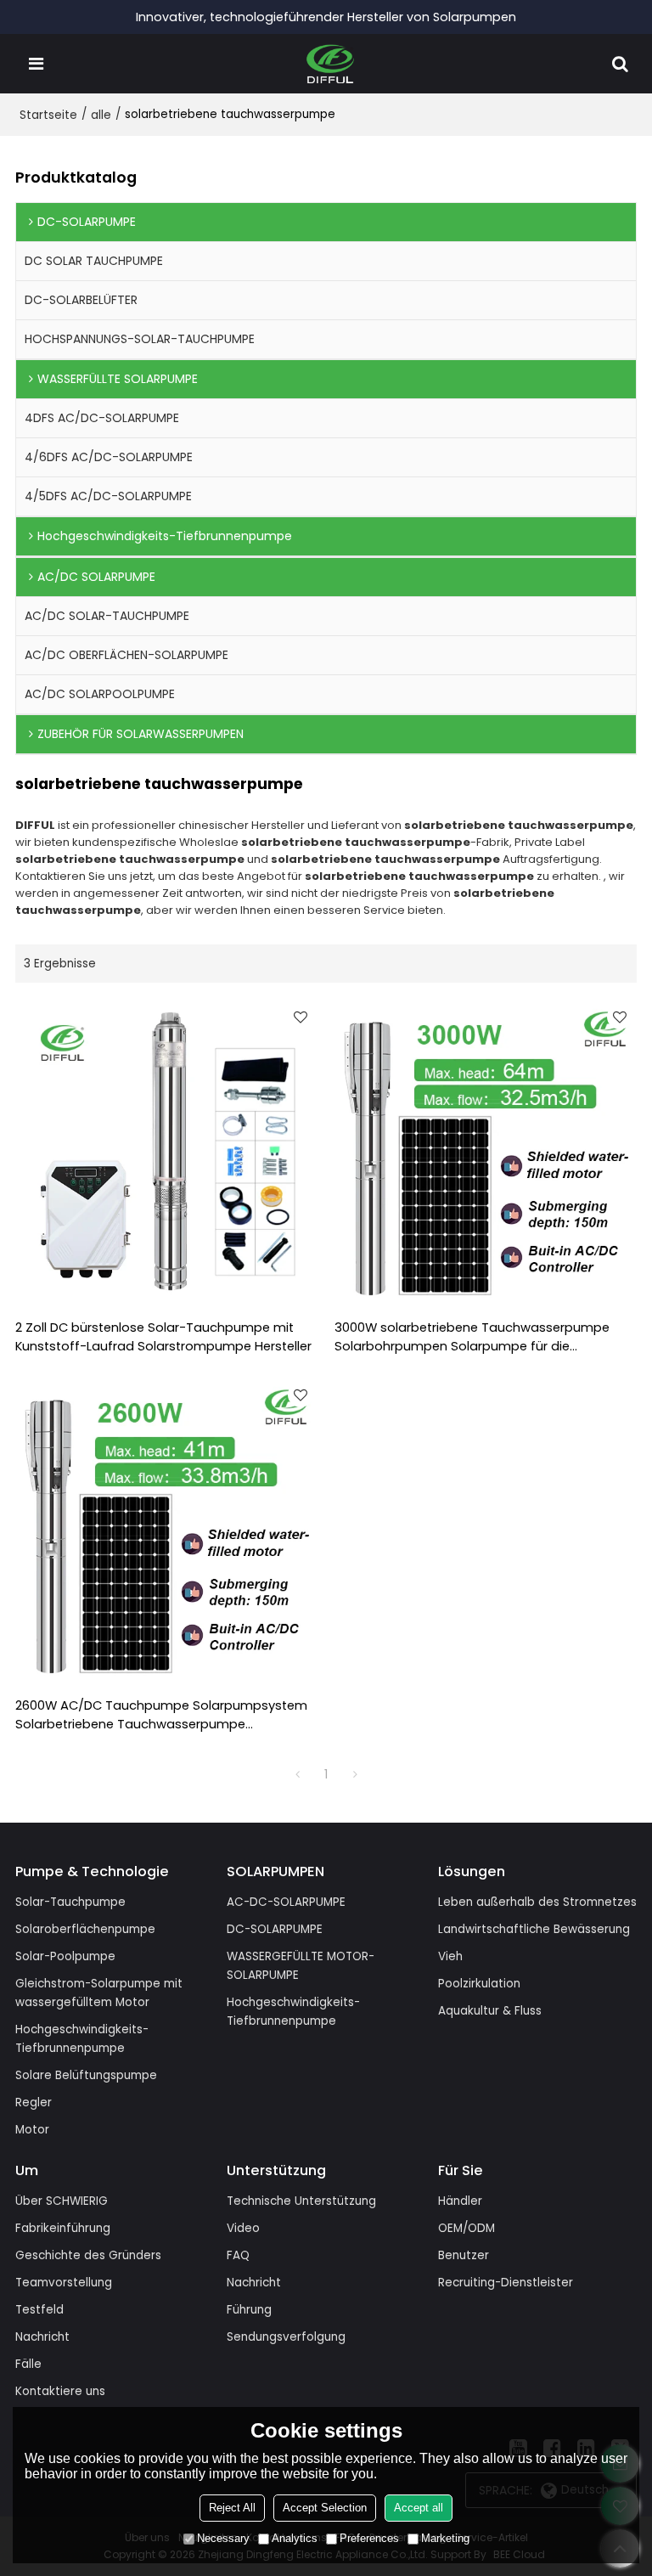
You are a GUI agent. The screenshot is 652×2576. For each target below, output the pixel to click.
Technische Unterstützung (301, 2201)
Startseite (48, 115)
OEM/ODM (467, 2228)
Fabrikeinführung (63, 2228)
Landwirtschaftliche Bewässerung (534, 1929)
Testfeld (39, 2310)
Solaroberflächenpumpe (85, 1929)
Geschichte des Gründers (88, 2255)
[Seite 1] (297, 1774)
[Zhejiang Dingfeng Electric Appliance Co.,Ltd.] (331, 64)
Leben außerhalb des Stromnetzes (537, 1902)
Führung (249, 2310)
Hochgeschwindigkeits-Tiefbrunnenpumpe (82, 2039)
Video (243, 2228)
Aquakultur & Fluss (490, 2011)
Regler (34, 2103)
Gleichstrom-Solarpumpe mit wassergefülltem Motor (99, 1993)
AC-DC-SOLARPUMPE (286, 1902)
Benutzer (464, 2255)
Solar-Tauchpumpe (70, 1902)
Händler (460, 2201)
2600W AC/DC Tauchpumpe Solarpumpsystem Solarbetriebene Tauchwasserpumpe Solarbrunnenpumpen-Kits (161, 1716)
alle (101, 115)
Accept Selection (325, 2508)
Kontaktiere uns (60, 2391)
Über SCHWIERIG (62, 2201)
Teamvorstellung (64, 2283)
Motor (32, 2130)
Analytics (295, 2538)
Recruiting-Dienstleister (506, 2283)
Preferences (369, 2538)
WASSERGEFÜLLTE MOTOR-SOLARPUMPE (301, 1966)
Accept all (419, 2508)
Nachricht (42, 2337)
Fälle (28, 2364)
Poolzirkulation (479, 1984)
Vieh (450, 1956)
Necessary (223, 2538)
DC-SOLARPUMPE (275, 1929)
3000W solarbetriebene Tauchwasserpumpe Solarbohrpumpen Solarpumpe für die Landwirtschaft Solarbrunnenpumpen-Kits (472, 1338)
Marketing (445, 2538)
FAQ (238, 2255)
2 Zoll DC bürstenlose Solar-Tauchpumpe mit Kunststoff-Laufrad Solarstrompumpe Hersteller (163, 1337)
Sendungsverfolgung (286, 2337)
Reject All (232, 2508)
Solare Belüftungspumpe (86, 2075)
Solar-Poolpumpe (65, 1956)
